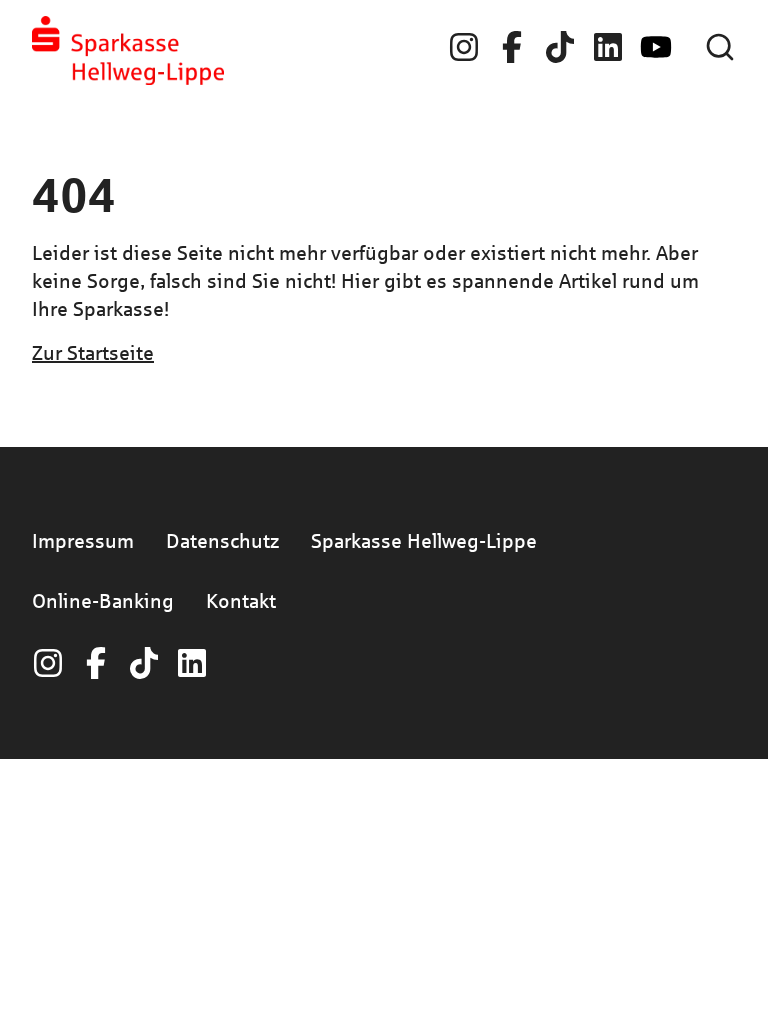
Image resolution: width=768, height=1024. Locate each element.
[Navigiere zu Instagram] (464, 47)
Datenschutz (222, 540)
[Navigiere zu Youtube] (656, 47)
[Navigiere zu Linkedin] (608, 47)
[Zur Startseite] (128, 50)
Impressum (83, 540)
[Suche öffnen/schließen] (720, 47)
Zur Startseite (93, 352)
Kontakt (241, 600)
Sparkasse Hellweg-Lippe (424, 540)
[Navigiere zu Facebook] (512, 47)
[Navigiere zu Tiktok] (560, 47)
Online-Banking (103, 600)
